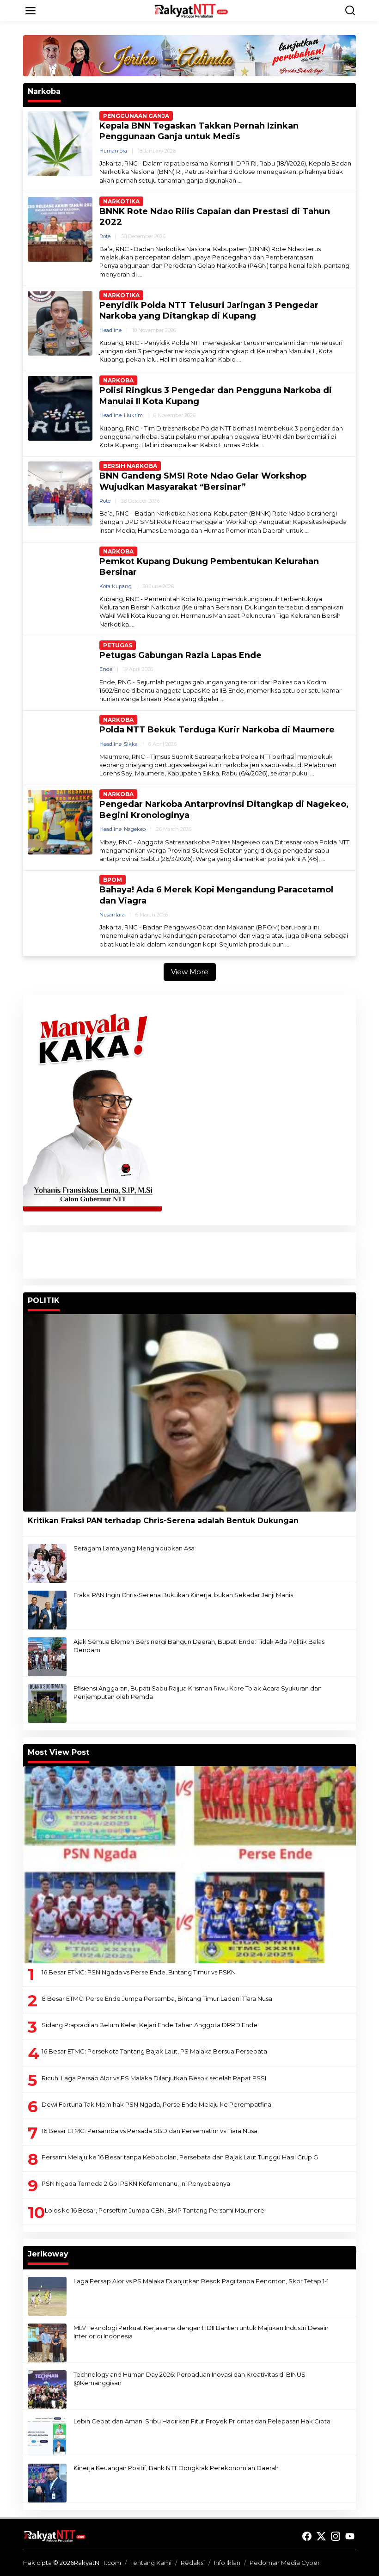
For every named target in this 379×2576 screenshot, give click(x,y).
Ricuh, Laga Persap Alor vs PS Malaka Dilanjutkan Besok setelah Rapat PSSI (154, 2078)
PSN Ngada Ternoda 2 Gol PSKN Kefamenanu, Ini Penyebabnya (136, 2183)
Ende (106, 669)
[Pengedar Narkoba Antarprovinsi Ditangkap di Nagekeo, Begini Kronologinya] (323, 859)
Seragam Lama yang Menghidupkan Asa (134, 1548)
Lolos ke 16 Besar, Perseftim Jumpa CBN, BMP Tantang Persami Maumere (155, 2210)
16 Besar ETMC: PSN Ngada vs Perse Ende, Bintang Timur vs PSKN (139, 1972)
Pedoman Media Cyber (285, 2563)
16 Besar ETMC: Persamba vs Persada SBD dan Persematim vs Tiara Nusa (150, 2131)
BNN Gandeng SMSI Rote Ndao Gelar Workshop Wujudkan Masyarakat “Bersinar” (203, 481)
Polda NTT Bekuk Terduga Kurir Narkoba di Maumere (217, 730)
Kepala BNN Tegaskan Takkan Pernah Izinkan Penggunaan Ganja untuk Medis (199, 131)
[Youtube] (350, 2536)
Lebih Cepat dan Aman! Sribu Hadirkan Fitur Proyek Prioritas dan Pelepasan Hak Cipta (202, 2421)
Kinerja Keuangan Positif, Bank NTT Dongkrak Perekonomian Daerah (176, 2468)
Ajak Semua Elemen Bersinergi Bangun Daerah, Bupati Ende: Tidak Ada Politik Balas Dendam (199, 1646)
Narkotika (121, 201)
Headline (110, 330)
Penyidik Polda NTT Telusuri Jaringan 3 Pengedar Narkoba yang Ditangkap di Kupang (209, 310)
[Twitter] (321, 2536)
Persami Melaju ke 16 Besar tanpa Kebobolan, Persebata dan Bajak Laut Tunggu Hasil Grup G (180, 2157)
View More (190, 972)
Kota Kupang (116, 586)
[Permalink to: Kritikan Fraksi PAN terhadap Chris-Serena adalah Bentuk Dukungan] (189, 1413)
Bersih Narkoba (130, 466)
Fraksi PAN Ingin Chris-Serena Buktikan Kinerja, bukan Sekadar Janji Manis (183, 1595)
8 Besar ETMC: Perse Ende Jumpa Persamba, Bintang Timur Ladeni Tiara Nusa (157, 1998)
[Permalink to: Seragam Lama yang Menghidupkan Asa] (47, 1562)
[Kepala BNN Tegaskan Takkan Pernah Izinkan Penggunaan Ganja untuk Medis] (240, 181)
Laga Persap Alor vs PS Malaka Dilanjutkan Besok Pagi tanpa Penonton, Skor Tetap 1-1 (201, 2281)
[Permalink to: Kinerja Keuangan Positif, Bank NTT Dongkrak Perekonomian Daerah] (47, 2482)
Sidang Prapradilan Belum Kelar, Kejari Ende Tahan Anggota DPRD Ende (150, 2025)
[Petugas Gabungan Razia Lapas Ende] (223, 699)
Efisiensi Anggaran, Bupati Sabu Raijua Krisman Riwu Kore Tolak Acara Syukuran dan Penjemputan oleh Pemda (198, 1692)
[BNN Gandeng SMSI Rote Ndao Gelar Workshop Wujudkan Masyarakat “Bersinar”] (307, 531)
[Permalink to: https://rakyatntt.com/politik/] (352, 1298)
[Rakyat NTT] (191, 10)
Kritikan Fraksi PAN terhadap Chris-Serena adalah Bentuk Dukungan (163, 1521)
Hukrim (133, 415)
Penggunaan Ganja (136, 116)
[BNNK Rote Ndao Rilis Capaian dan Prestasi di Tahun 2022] (140, 274)
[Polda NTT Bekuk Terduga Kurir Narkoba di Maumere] (312, 773)
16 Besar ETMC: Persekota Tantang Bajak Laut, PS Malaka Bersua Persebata (154, 2051)
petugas (118, 645)
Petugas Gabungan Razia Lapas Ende (180, 655)
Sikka (131, 744)
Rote (105, 236)
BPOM (113, 880)
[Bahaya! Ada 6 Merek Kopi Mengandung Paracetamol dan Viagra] (287, 944)
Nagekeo (135, 829)
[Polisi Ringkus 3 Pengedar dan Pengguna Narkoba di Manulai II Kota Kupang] (262, 445)
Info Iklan (227, 2563)
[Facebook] (307, 2536)
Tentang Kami (151, 2563)
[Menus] (31, 11)
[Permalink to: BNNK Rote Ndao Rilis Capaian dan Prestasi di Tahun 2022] (60, 228)
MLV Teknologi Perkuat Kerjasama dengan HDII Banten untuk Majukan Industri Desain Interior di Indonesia (201, 2332)
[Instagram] (336, 2536)
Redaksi (193, 2563)
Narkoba (118, 380)
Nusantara (112, 915)
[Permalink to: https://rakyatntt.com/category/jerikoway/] (352, 2251)
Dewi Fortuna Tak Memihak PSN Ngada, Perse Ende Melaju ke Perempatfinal (157, 2104)
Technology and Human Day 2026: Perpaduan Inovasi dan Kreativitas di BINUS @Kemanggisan (189, 2379)
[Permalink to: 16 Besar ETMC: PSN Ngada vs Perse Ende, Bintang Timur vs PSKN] (189, 1865)
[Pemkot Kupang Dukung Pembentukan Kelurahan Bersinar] (132, 624)
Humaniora (113, 151)
